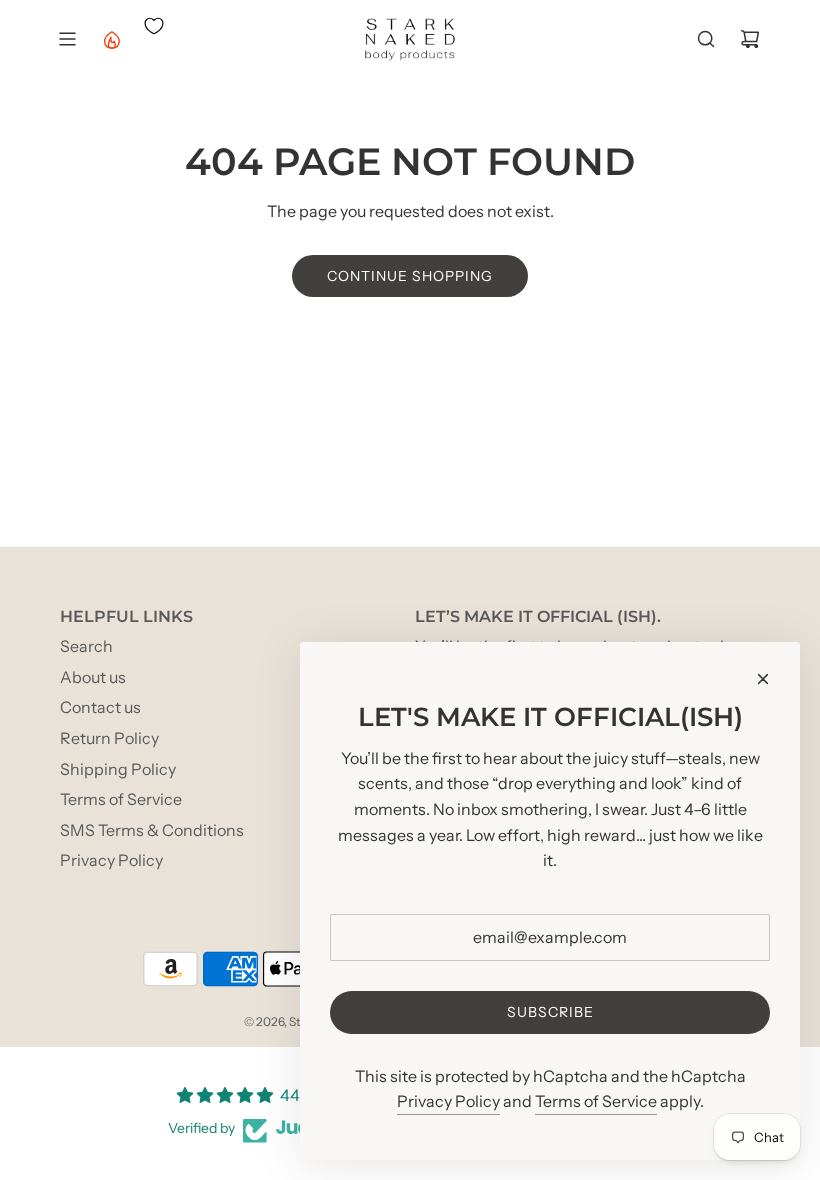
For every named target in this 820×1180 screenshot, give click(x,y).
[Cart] (750, 39)
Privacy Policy (448, 1101)
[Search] (706, 39)
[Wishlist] (154, 26)
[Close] (763, 679)
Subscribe (550, 1012)
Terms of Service (596, 1101)
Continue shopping (410, 276)
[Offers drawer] (111, 39)
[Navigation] (67, 39)
